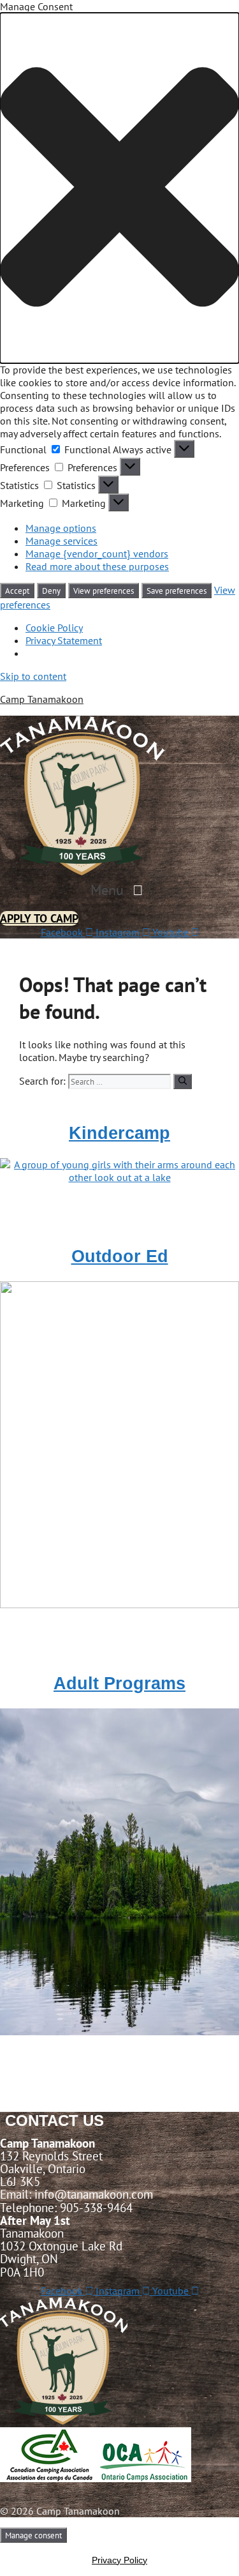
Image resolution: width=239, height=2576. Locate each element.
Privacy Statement (64, 640)
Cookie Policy (54, 628)
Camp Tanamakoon (42, 699)
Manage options (61, 528)
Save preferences (177, 591)
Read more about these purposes (97, 566)
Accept (17, 591)
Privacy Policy (119, 2560)
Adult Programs (119, 1683)
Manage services (62, 541)
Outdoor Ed (120, 1256)
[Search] (183, 1081)
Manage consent (33, 2535)
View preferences (104, 591)
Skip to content (33, 676)
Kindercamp (119, 1133)
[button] (119, 188)
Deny (51, 591)
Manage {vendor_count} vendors (97, 554)
